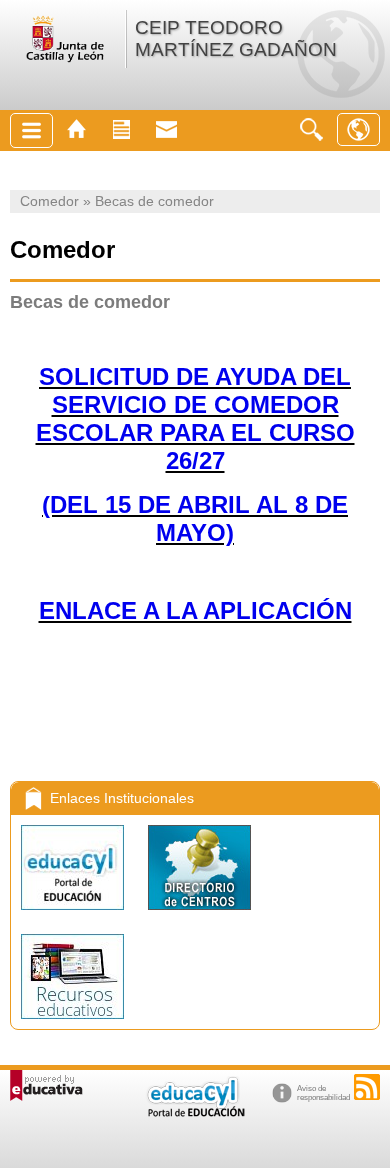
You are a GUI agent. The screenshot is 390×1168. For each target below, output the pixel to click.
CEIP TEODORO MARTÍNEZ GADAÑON (236, 38)
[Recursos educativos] (72, 1023)
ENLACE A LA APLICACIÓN (195, 610)
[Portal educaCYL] (74, 914)
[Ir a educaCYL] (195, 1112)
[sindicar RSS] (367, 1087)
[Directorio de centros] (199, 914)
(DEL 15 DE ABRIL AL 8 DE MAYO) (195, 518)
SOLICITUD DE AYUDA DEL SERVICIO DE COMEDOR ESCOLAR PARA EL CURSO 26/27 (195, 418)
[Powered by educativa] (46, 1085)
